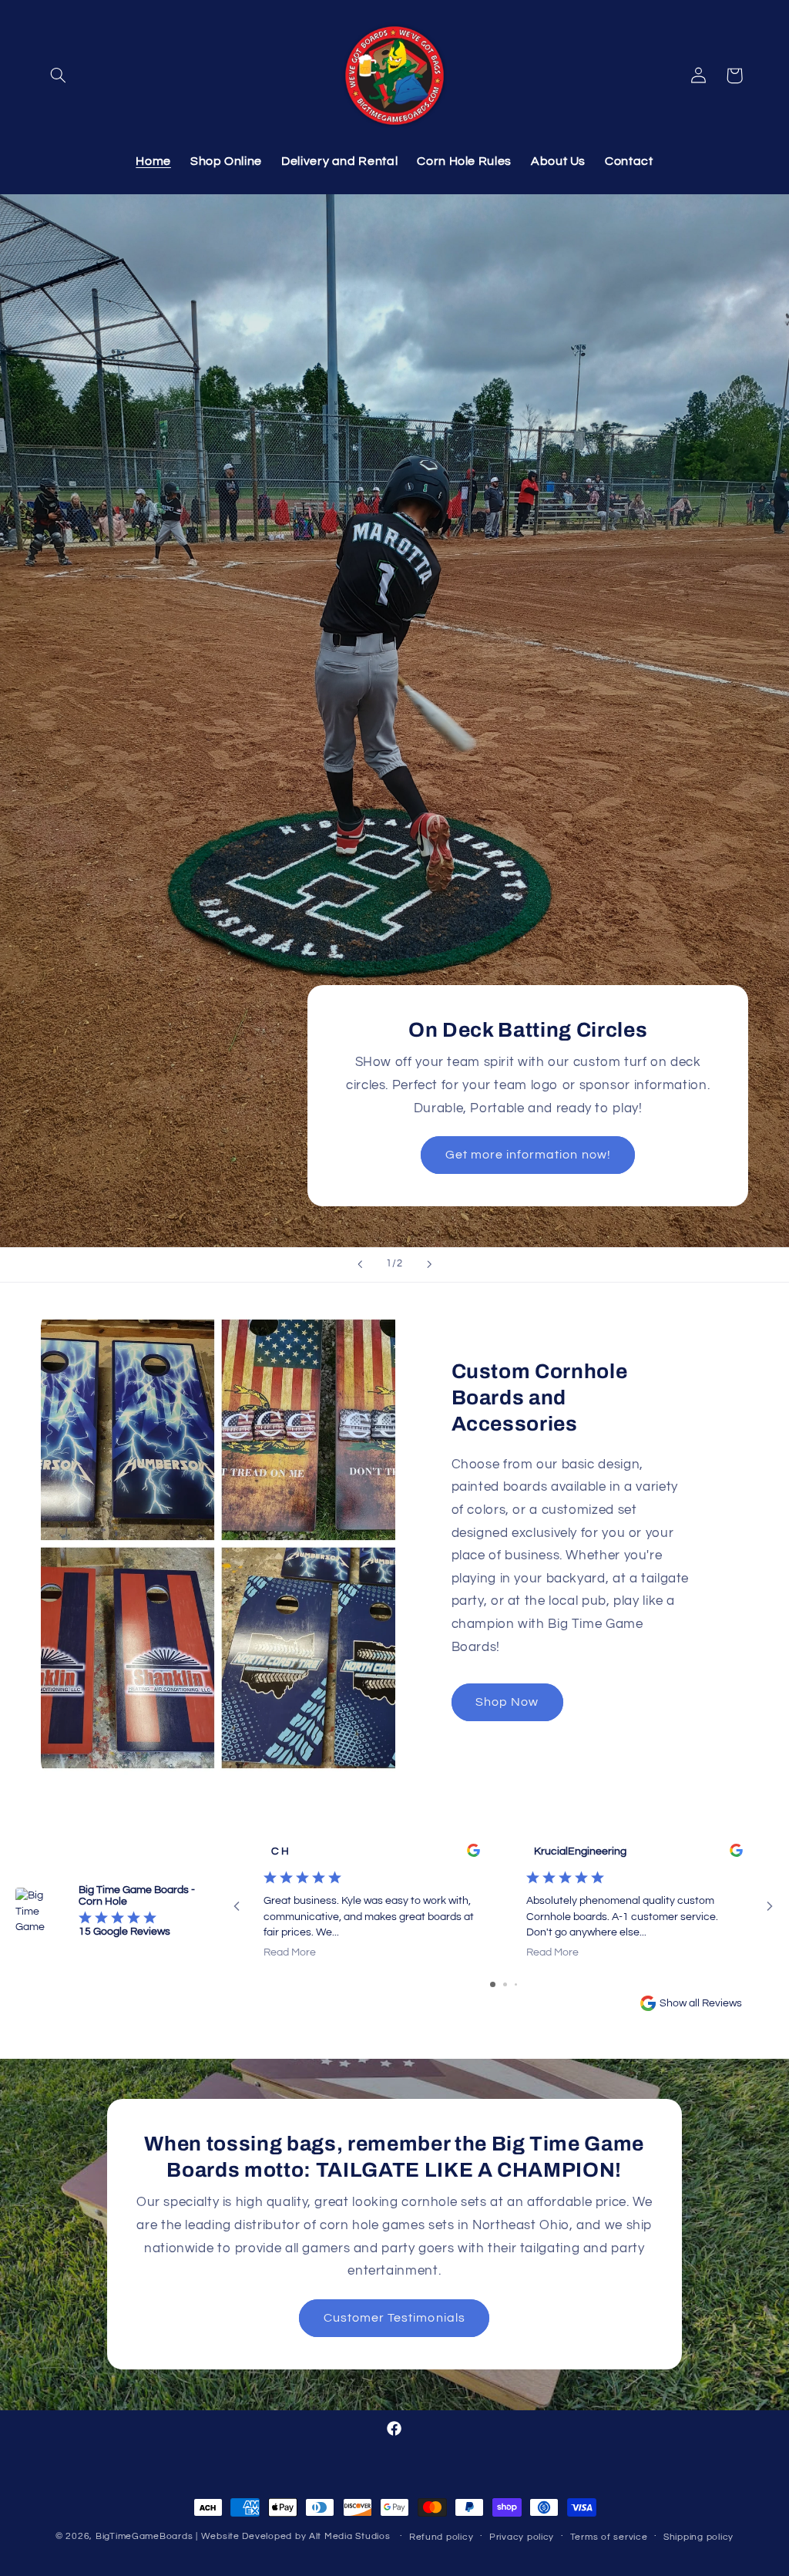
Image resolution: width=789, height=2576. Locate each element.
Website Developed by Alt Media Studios (296, 2536)
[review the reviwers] (473, 1854)
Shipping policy (698, 2537)
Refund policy (442, 2537)
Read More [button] (290, 1952)
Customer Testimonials (394, 2319)
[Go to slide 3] (516, 1984)
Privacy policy (522, 2537)
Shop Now (507, 1701)
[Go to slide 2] (505, 1984)
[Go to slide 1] (493, 1984)
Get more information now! (528, 1155)
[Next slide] (429, 1265)
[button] (59, 76)
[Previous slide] (360, 1265)
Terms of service (609, 2537)
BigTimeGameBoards (144, 2536)
